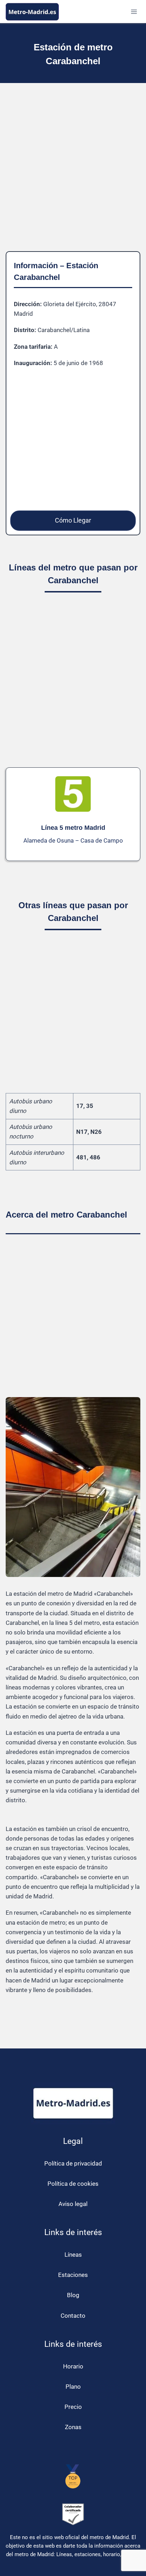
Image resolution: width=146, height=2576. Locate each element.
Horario (73, 2366)
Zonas (73, 2427)
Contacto (73, 2316)
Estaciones (73, 2275)
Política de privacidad (73, 2163)
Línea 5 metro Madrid (73, 828)
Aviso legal (73, 2204)
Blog (73, 2295)
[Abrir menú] (134, 12)
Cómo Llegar (73, 520)
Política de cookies (73, 2184)
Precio (73, 2407)
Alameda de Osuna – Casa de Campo (73, 840)
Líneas (73, 2255)
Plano (73, 2387)
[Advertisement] (73, 173)
